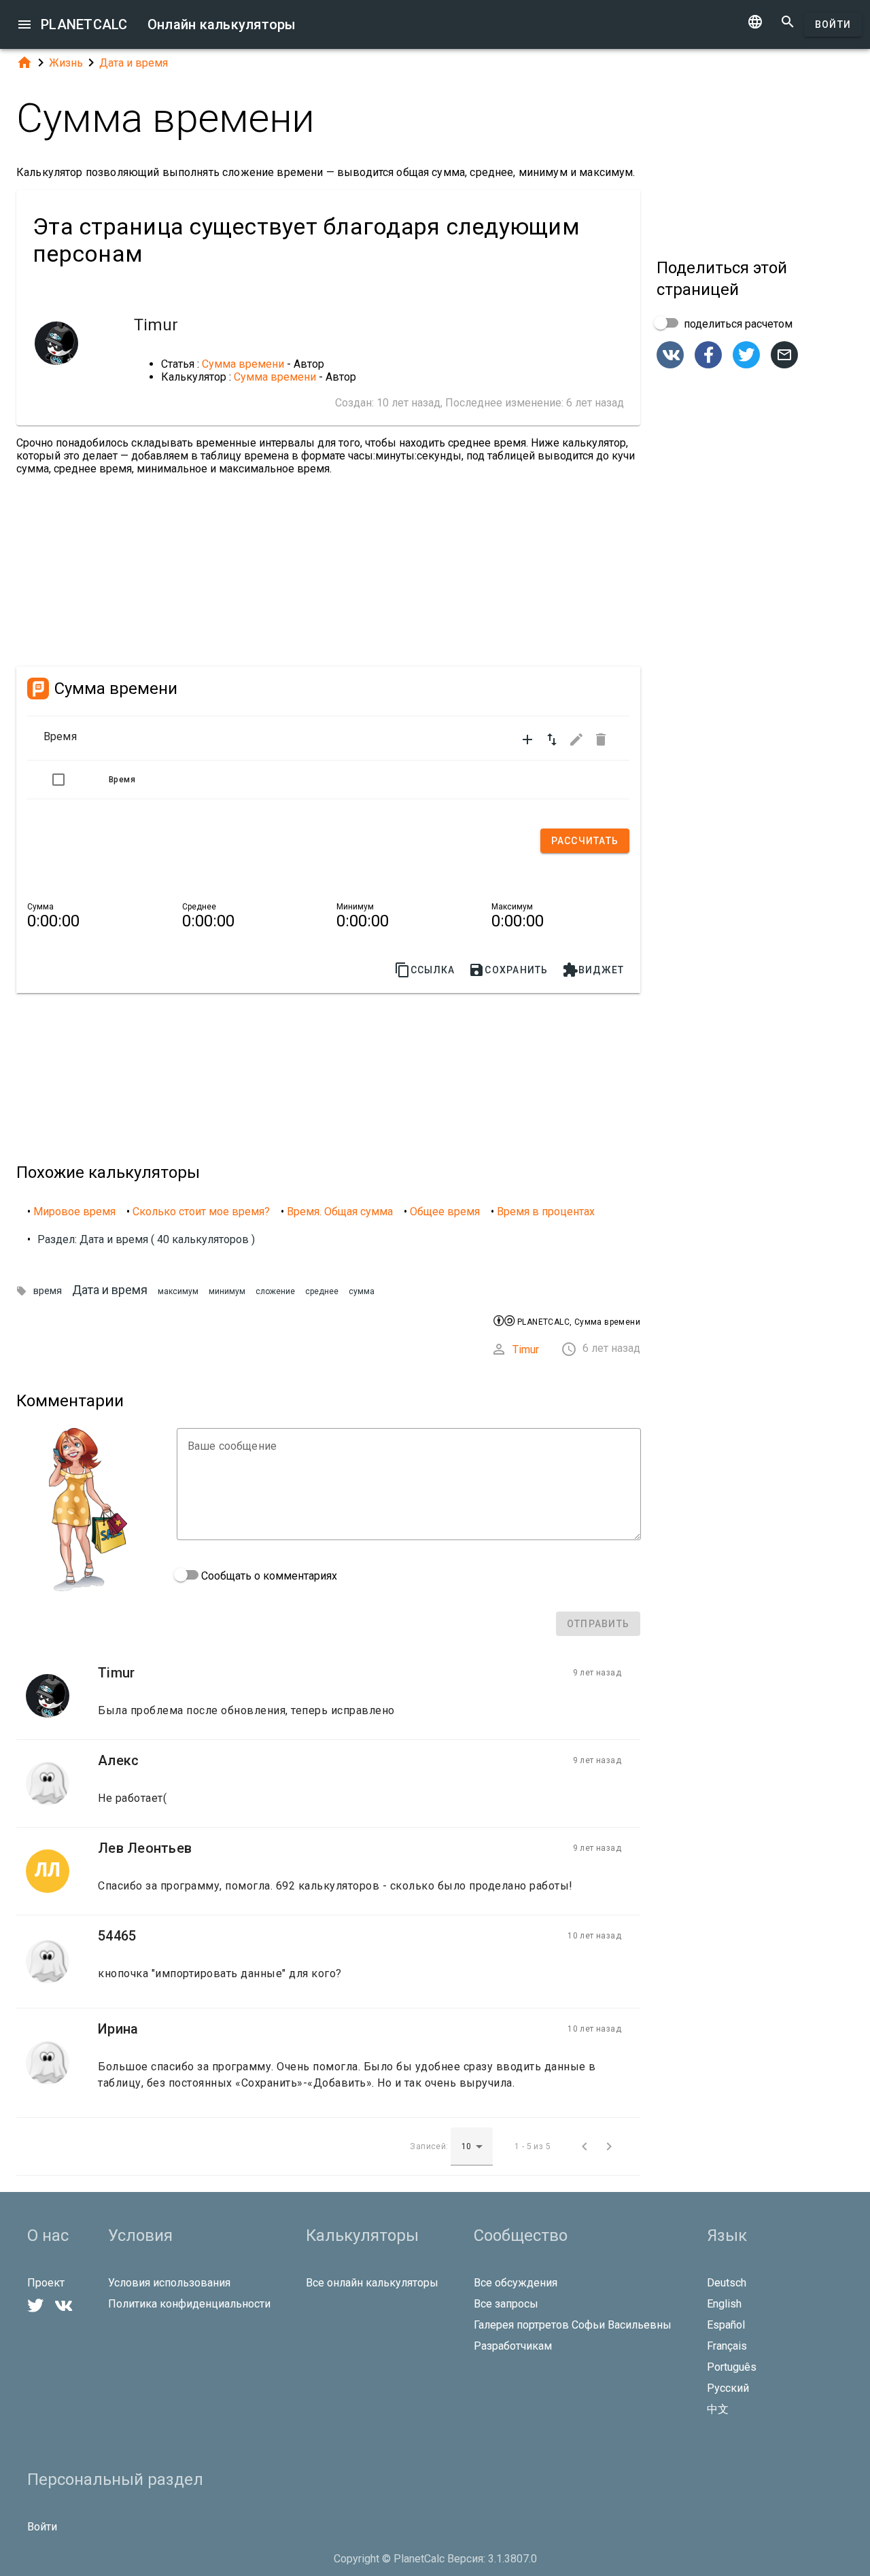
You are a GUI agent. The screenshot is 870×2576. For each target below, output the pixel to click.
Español (726, 2325)
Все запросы (506, 2304)
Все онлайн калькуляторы (372, 2283)
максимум (178, 1291)
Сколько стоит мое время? (201, 1212)
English (724, 2304)
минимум (227, 1291)
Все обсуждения (516, 2283)
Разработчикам (513, 2346)
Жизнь (66, 63)
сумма (362, 1291)
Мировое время (74, 1212)
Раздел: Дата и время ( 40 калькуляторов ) (146, 1239)
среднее (322, 1291)
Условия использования (169, 2283)
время (48, 1291)
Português (732, 2367)
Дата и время (134, 63)
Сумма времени (243, 364)
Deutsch (727, 2283)
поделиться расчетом (737, 324)
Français (727, 2346)
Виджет (593, 970)
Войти (833, 24)
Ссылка (425, 970)
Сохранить (508, 970)
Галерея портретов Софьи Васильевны (573, 2325)
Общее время (445, 1212)
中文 (718, 2409)
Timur (526, 1350)
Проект (46, 2283)
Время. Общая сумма (340, 1212)
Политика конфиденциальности (189, 2304)
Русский (728, 2388)
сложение (275, 1291)
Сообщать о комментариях (268, 1576)
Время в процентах (546, 1212)
